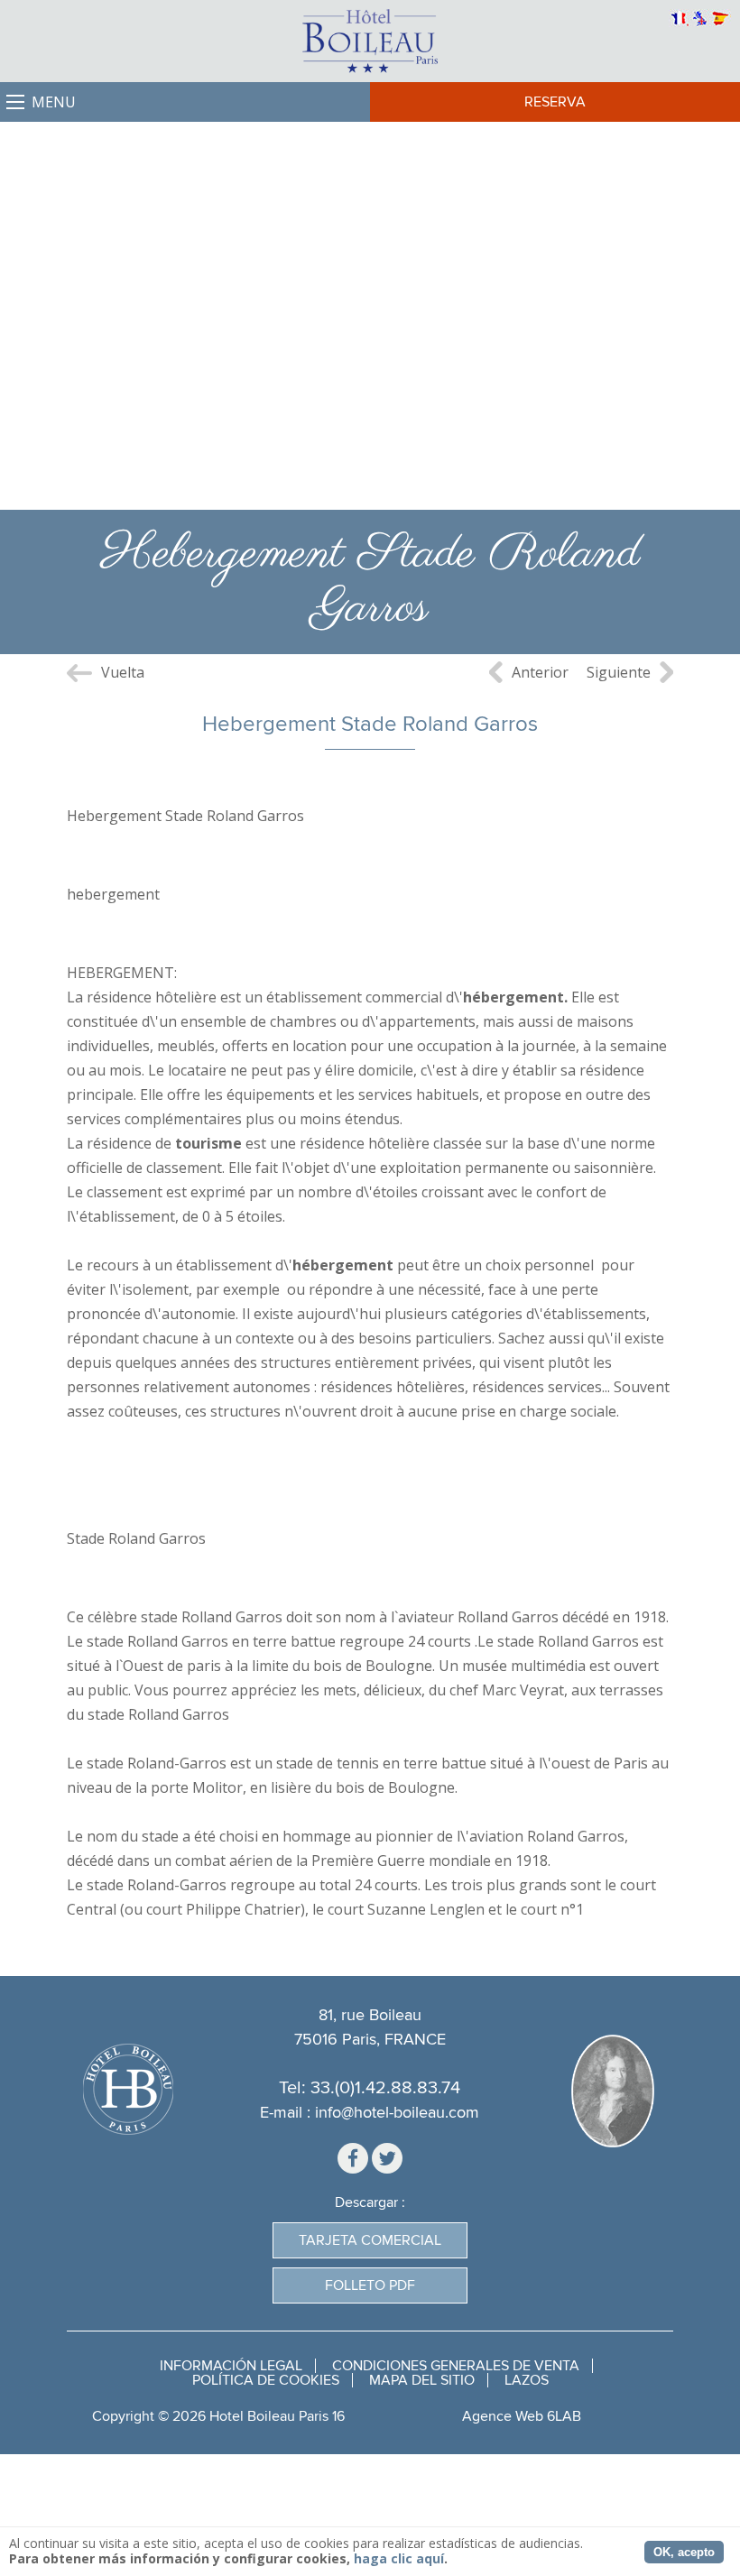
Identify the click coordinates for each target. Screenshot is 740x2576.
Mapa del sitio (422, 2380)
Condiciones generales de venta (456, 2366)
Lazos (527, 2380)
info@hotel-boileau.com (397, 2113)
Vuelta (123, 672)
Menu (54, 102)
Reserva (555, 102)
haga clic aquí (399, 2558)
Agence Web (503, 2416)
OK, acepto (684, 2552)
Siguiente (619, 672)
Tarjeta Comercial (370, 2240)
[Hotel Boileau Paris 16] (370, 41)
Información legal (231, 2366)
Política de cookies (266, 2380)
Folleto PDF (370, 2285)
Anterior (540, 672)
